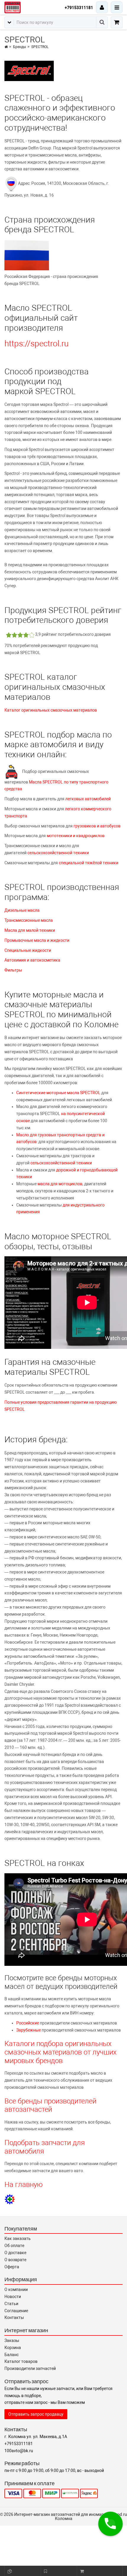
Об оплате (14, 2246)
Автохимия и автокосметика (32, 960)
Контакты (14, 2317)
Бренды (19, 47)
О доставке (15, 2253)
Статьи (11, 2304)
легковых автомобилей (88, 799)
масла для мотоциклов (60, 1184)
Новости (13, 2297)
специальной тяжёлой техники (89, 863)
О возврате (15, 2260)
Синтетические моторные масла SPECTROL (58, 1093)
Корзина (13, 2348)
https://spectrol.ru (36, 344)
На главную (24, 2185)
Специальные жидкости (28, 950)
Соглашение (16, 2311)
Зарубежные (29, 2030)
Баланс (12, 2355)
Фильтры (13, 970)
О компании (16, 2289)
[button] (110, 2524)
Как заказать (18, 2238)
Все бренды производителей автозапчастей (50, 2105)
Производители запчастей (30, 2368)
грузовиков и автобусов (97, 826)
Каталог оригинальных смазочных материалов (51, 710)
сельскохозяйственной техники (58, 853)
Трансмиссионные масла (29, 920)
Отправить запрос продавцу (36, 2414)
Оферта (12, 2267)
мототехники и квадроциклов (76, 836)
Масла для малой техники (30, 930)
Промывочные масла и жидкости (37, 940)
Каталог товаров (21, 2361)
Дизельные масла (22, 910)
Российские (28, 2023)
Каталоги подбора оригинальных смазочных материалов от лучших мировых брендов (61, 2052)
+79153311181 (79, 8)
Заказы (12, 2340)
